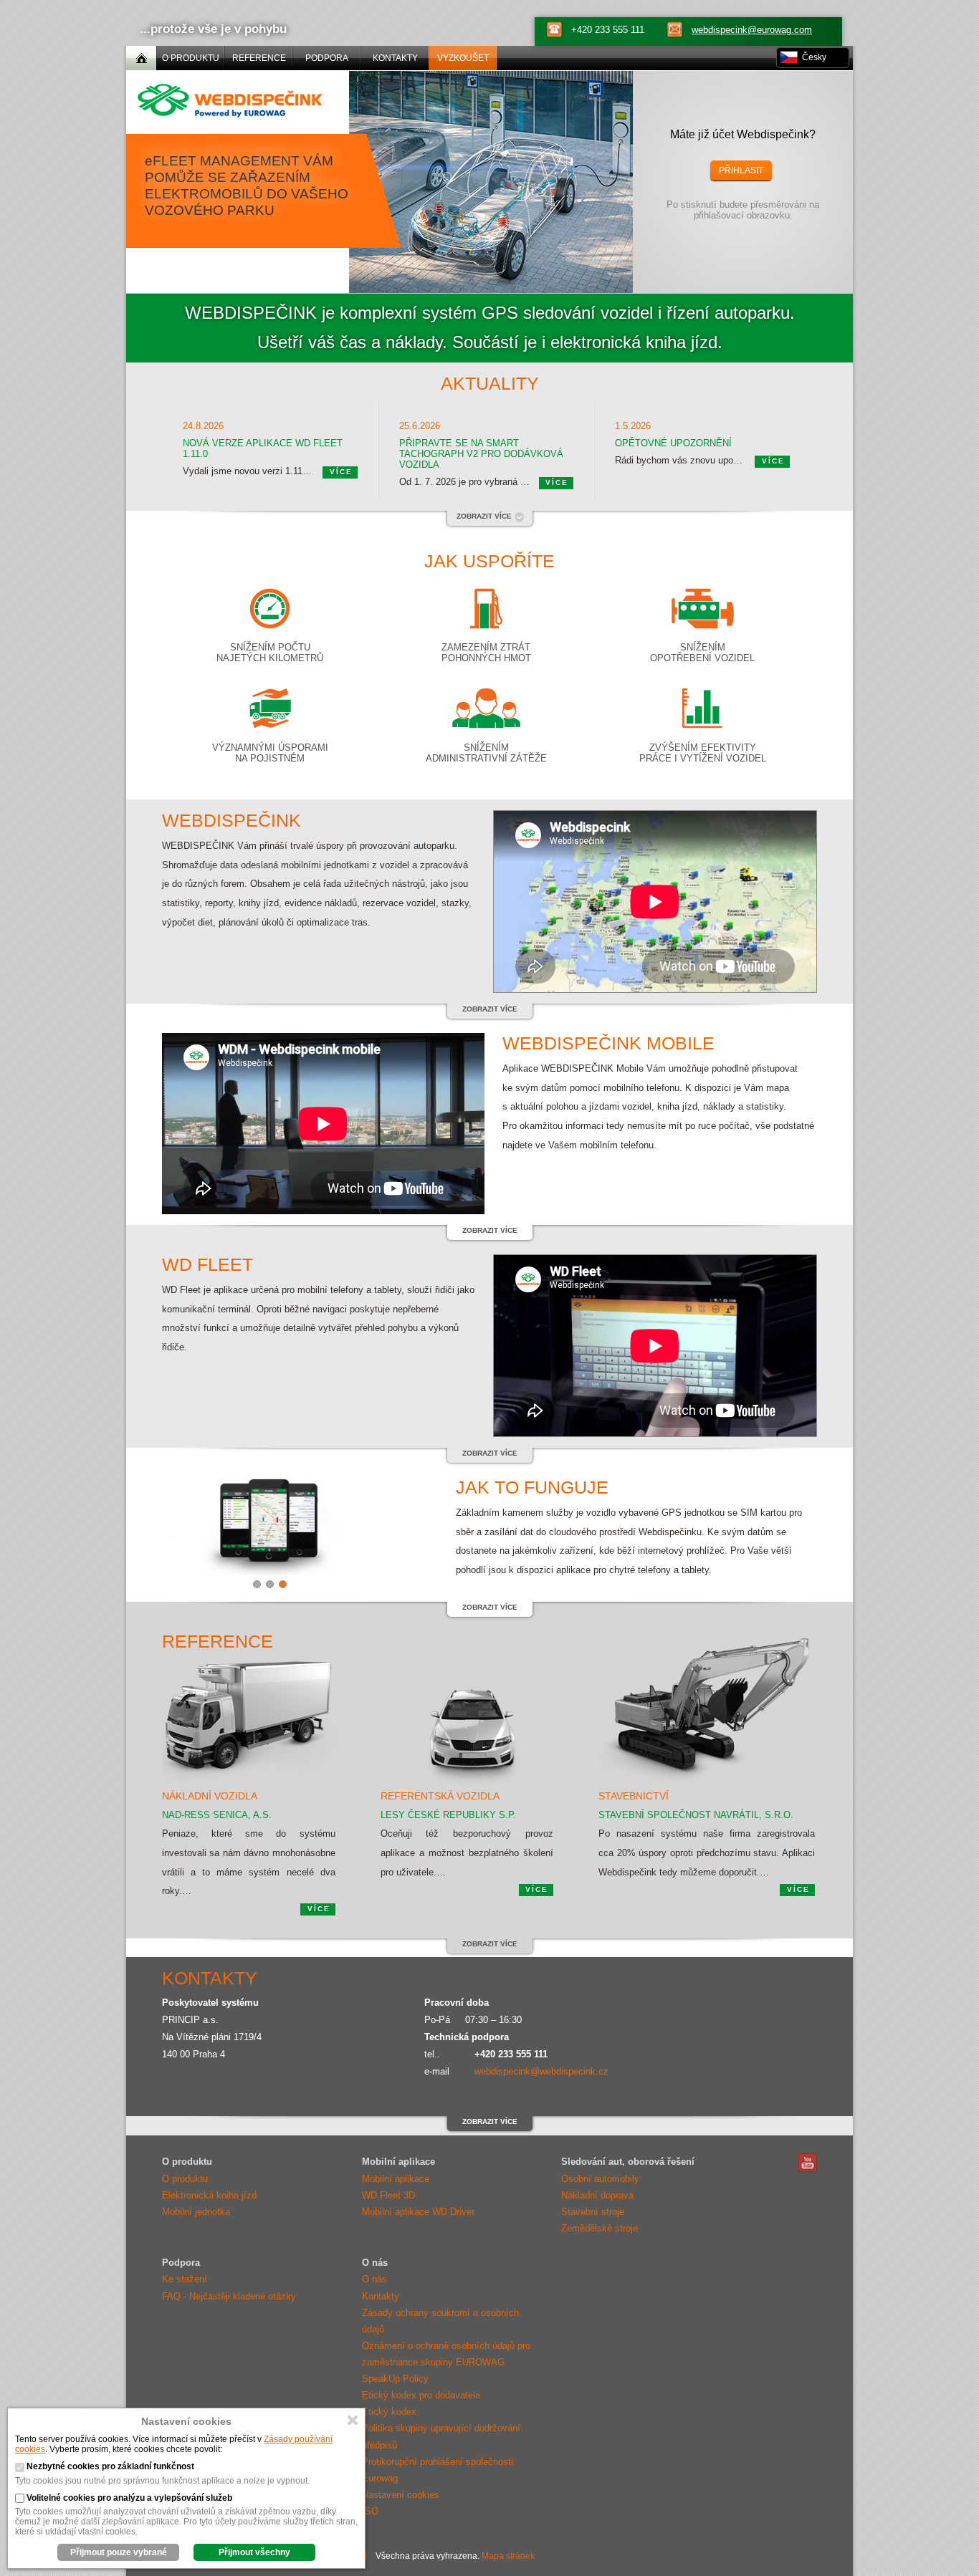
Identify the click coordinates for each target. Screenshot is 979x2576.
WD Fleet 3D (388, 2195)
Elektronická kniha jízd (209, 2195)
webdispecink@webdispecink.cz (541, 2071)
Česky (814, 57)
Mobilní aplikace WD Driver (418, 2212)
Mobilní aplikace (396, 2179)
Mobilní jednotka (196, 2212)
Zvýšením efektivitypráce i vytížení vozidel (703, 753)
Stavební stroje (593, 2212)
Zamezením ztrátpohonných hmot (486, 653)
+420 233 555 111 (608, 30)
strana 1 (257, 1584)
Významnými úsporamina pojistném (270, 753)
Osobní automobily (600, 2179)
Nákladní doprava (597, 2195)
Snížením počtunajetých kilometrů (270, 653)
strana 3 (283, 1584)
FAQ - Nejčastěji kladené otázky (229, 2296)
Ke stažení (185, 2279)
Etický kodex (389, 2412)
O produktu (185, 2179)
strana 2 (270, 1584)
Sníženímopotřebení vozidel (702, 653)
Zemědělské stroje (600, 2228)
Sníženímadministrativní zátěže (486, 753)
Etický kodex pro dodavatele (421, 2395)
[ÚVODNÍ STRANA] (141, 58)
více (341, 472)
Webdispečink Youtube (808, 2163)
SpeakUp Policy (395, 2379)
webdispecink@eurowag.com (752, 30)
